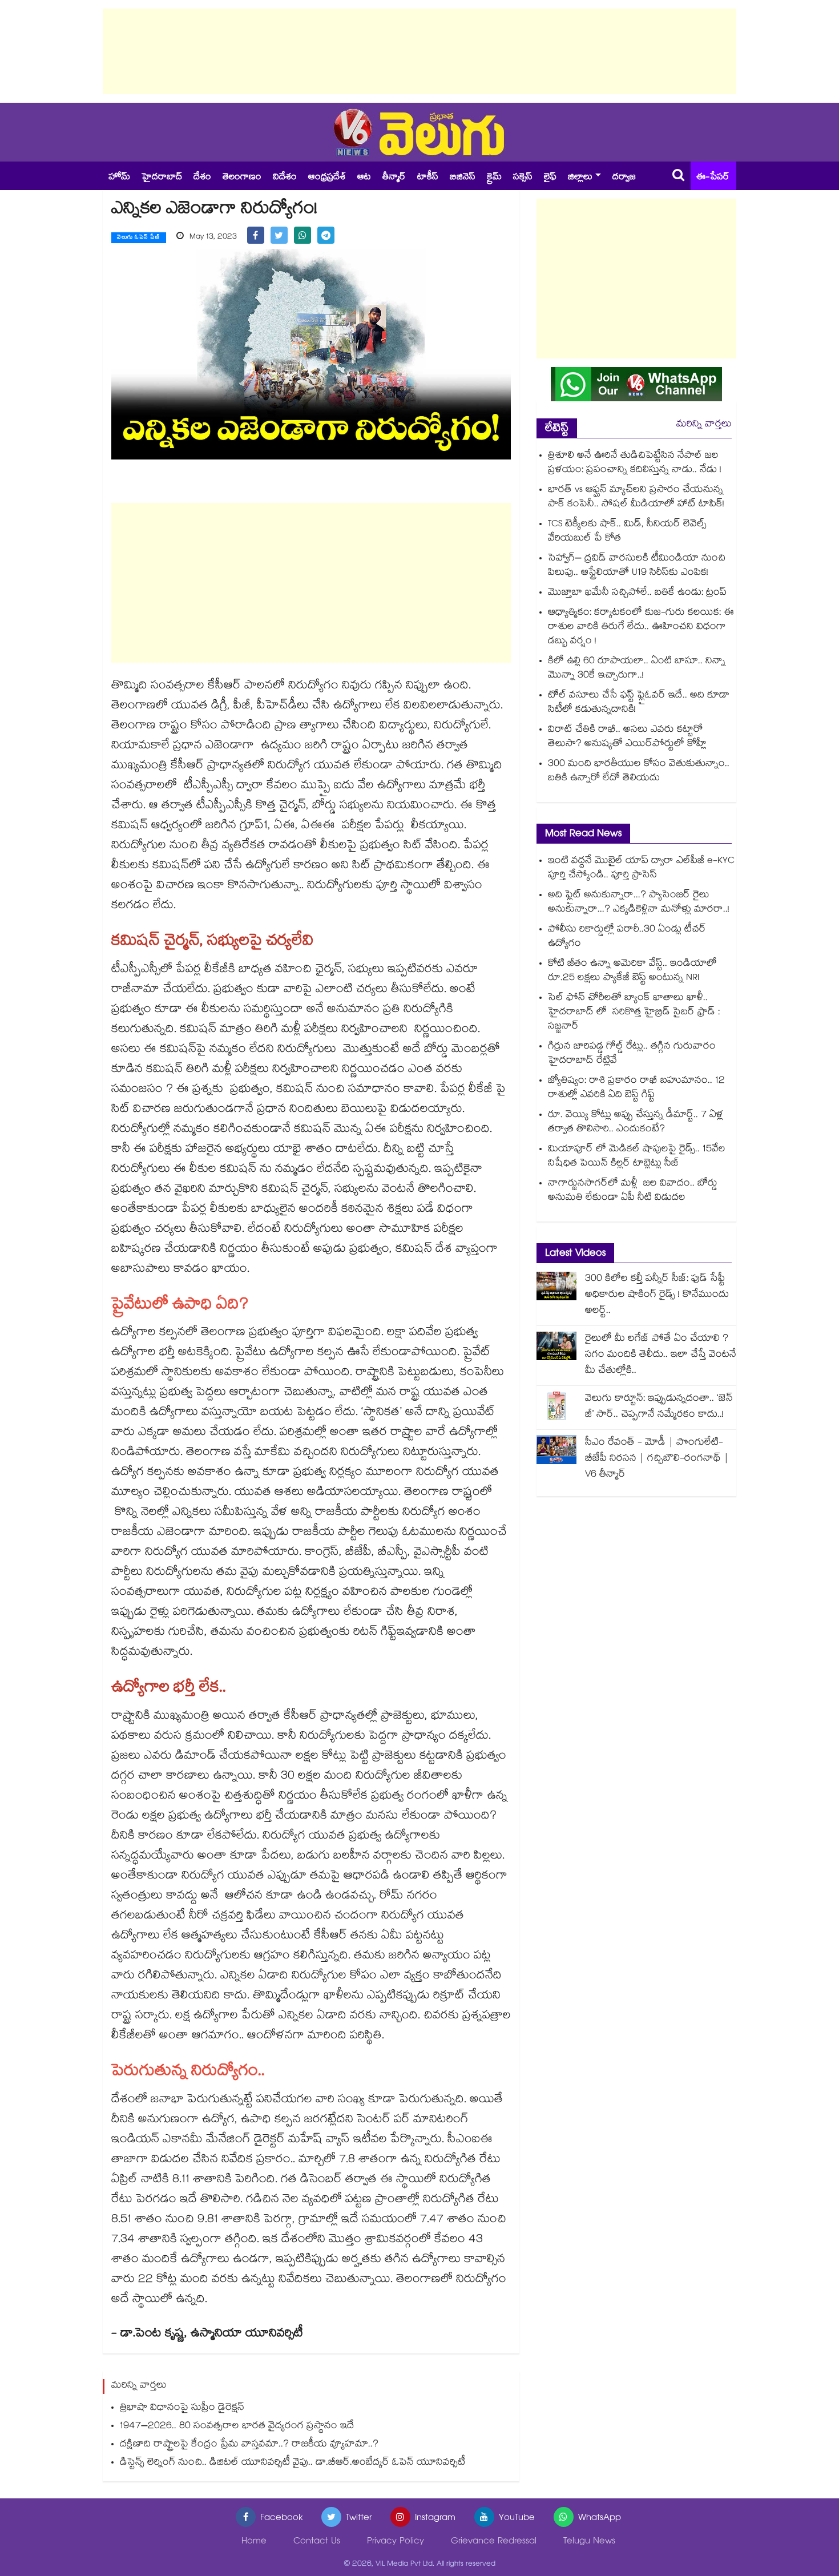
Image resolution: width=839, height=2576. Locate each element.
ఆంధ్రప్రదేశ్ (327, 178)
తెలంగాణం (242, 178)
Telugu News (589, 2542)
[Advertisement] (419, 51)
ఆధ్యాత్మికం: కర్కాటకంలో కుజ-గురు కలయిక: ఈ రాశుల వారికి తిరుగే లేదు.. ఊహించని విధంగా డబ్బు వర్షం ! (641, 628)
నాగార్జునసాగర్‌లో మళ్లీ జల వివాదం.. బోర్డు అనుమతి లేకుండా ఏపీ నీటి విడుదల (633, 1191)
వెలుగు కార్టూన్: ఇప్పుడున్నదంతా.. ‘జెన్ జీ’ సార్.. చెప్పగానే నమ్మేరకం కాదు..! (659, 1407)
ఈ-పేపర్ (713, 178)
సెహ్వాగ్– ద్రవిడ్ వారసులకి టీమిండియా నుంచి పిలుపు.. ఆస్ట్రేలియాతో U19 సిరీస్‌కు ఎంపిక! (637, 566)
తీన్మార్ (394, 178)
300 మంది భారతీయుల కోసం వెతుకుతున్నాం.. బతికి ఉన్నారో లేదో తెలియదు (639, 772)
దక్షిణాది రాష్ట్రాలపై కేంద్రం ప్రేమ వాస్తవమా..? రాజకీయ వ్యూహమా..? (249, 2445)
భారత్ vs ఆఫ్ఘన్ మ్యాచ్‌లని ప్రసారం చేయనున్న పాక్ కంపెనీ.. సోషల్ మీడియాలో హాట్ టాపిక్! (636, 498)
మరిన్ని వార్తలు (704, 425)
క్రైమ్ (494, 178)
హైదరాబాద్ (162, 178)
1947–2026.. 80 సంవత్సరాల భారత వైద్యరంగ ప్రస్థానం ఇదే (237, 2427)
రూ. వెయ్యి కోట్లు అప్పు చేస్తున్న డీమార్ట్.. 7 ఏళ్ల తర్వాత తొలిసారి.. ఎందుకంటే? (636, 1123)
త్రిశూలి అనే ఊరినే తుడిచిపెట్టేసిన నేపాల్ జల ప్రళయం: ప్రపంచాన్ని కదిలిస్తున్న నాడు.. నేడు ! (635, 463)
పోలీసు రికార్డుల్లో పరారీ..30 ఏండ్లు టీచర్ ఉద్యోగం (627, 937)
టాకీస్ (428, 178)
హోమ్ (119, 178)
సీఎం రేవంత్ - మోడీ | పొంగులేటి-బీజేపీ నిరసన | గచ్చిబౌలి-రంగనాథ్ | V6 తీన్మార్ (657, 1459)
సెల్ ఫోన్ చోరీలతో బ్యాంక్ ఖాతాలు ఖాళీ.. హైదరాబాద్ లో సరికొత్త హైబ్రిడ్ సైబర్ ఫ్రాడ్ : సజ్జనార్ (634, 1013)
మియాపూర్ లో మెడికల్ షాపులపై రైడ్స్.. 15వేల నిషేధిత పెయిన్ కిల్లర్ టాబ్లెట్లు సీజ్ (637, 1157)
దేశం (202, 178)
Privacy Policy (396, 2542)
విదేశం (285, 178)
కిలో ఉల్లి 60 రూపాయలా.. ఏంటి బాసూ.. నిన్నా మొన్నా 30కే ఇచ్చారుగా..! (637, 669)
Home (254, 2542)
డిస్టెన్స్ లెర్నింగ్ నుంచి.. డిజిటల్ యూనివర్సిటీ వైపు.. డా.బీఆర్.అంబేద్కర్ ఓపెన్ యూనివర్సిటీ (293, 2463)
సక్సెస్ (523, 178)
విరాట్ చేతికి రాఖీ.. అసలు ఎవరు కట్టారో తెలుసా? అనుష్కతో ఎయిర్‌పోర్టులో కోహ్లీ (627, 737)
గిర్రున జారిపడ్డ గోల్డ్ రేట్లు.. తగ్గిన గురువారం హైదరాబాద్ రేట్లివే (632, 1054)
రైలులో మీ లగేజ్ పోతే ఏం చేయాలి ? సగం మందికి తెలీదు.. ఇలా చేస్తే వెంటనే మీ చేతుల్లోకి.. (661, 1355)
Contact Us (317, 2542)
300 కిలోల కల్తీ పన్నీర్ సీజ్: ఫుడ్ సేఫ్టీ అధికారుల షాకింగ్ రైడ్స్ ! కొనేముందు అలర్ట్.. (657, 1295)
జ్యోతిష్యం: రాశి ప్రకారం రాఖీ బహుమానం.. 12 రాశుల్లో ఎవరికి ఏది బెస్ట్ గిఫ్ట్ (636, 1089)
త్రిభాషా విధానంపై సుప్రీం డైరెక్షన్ (182, 2408)
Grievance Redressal (494, 2542)
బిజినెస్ (463, 178)
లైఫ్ (550, 178)
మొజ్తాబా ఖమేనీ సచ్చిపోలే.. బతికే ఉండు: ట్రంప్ (637, 593)
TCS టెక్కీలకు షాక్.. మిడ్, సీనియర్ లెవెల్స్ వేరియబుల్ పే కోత (627, 532)
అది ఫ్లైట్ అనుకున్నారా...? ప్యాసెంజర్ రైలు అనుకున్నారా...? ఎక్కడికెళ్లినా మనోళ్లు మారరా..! (639, 903)
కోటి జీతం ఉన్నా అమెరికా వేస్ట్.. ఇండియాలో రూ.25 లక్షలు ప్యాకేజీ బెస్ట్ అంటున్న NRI (632, 971)
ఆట (364, 178)
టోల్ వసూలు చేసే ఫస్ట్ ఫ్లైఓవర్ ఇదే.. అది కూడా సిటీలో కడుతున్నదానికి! (639, 703)
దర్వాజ (624, 178)
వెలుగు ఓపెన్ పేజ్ (139, 238)
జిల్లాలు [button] (580, 178)
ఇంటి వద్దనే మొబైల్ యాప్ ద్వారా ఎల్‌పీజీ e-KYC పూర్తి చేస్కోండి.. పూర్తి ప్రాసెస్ (641, 869)
